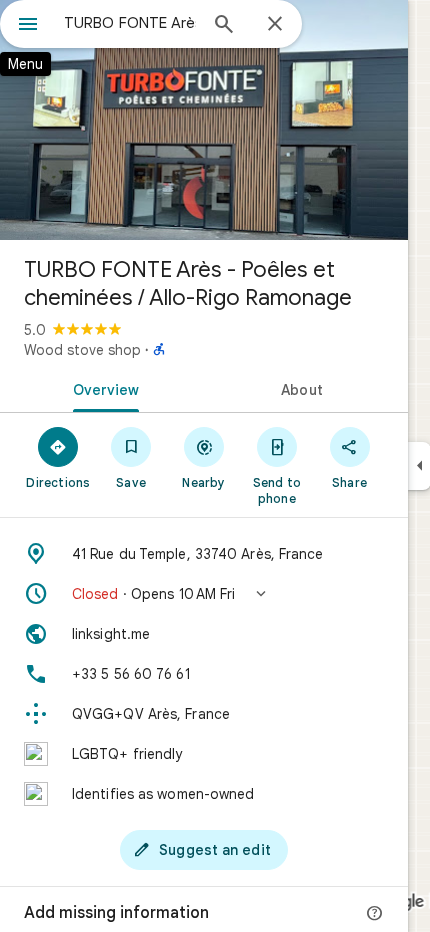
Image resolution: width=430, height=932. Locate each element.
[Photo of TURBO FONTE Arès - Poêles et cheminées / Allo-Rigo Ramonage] (204, 120)
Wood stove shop (82, 350)
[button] (204, 594)
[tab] (102, 388)
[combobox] (130, 23)
